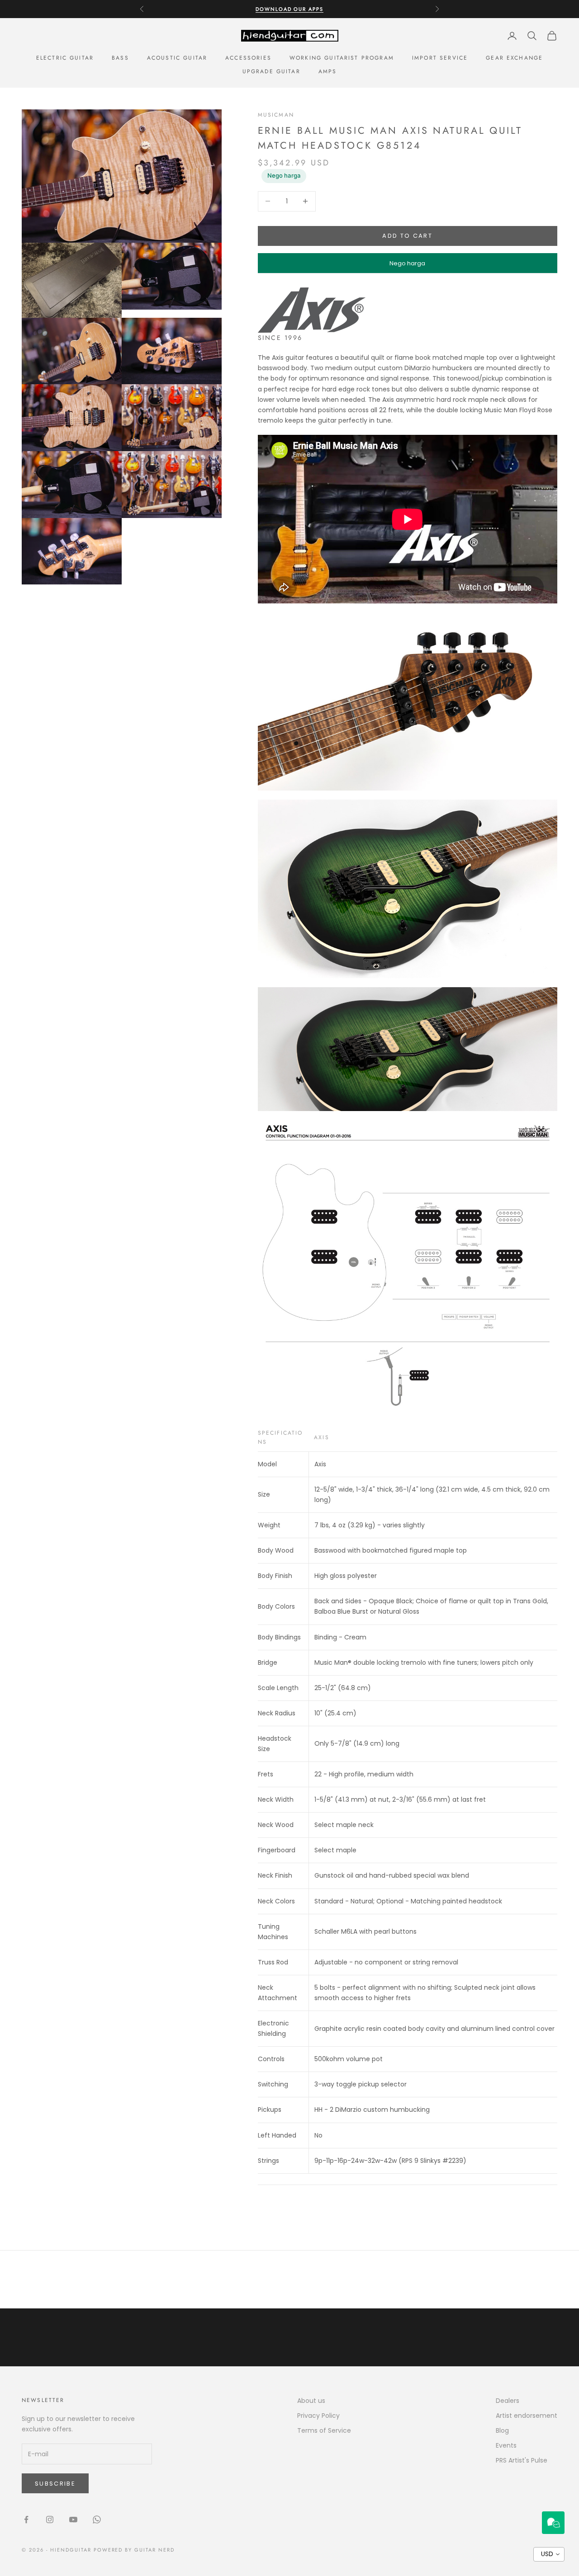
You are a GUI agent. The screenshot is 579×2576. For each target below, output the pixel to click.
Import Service (440, 58)
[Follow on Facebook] (26, 2519)
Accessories (248, 58)
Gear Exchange (514, 58)
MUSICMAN (276, 115)
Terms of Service (324, 2430)
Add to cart (407, 236)
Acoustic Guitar (177, 58)
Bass (120, 58)
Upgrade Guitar (271, 71)
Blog (502, 2430)
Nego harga (284, 175)
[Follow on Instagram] (50, 2519)
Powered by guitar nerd (134, 2550)
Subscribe (55, 2484)
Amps (328, 71)
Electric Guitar (65, 58)
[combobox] (549, 2554)
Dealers (508, 2401)
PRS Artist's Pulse (522, 2460)
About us (311, 2401)
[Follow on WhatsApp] (97, 2519)
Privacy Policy (318, 2416)
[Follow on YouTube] (73, 2519)
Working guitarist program (342, 58)
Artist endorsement (527, 2416)
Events (506, 2445)
